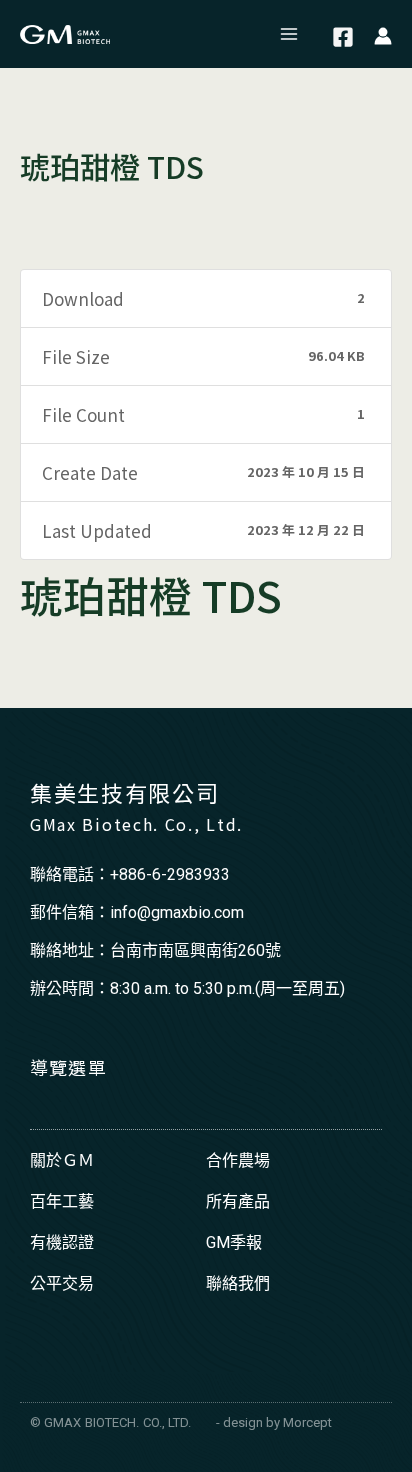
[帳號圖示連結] (383, 34)
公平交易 (62, 1283)
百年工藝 (62, 1201)
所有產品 (238, 1201)
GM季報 (234, 1242)
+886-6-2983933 (170, 874)
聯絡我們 (238, 1283)
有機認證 (62, 1242)
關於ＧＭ (62, 1160)
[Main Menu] (290, 34)
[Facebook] (343, 37)
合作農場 (238, 1160)
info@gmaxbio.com (177, 912)
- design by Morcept (274, 1422)
